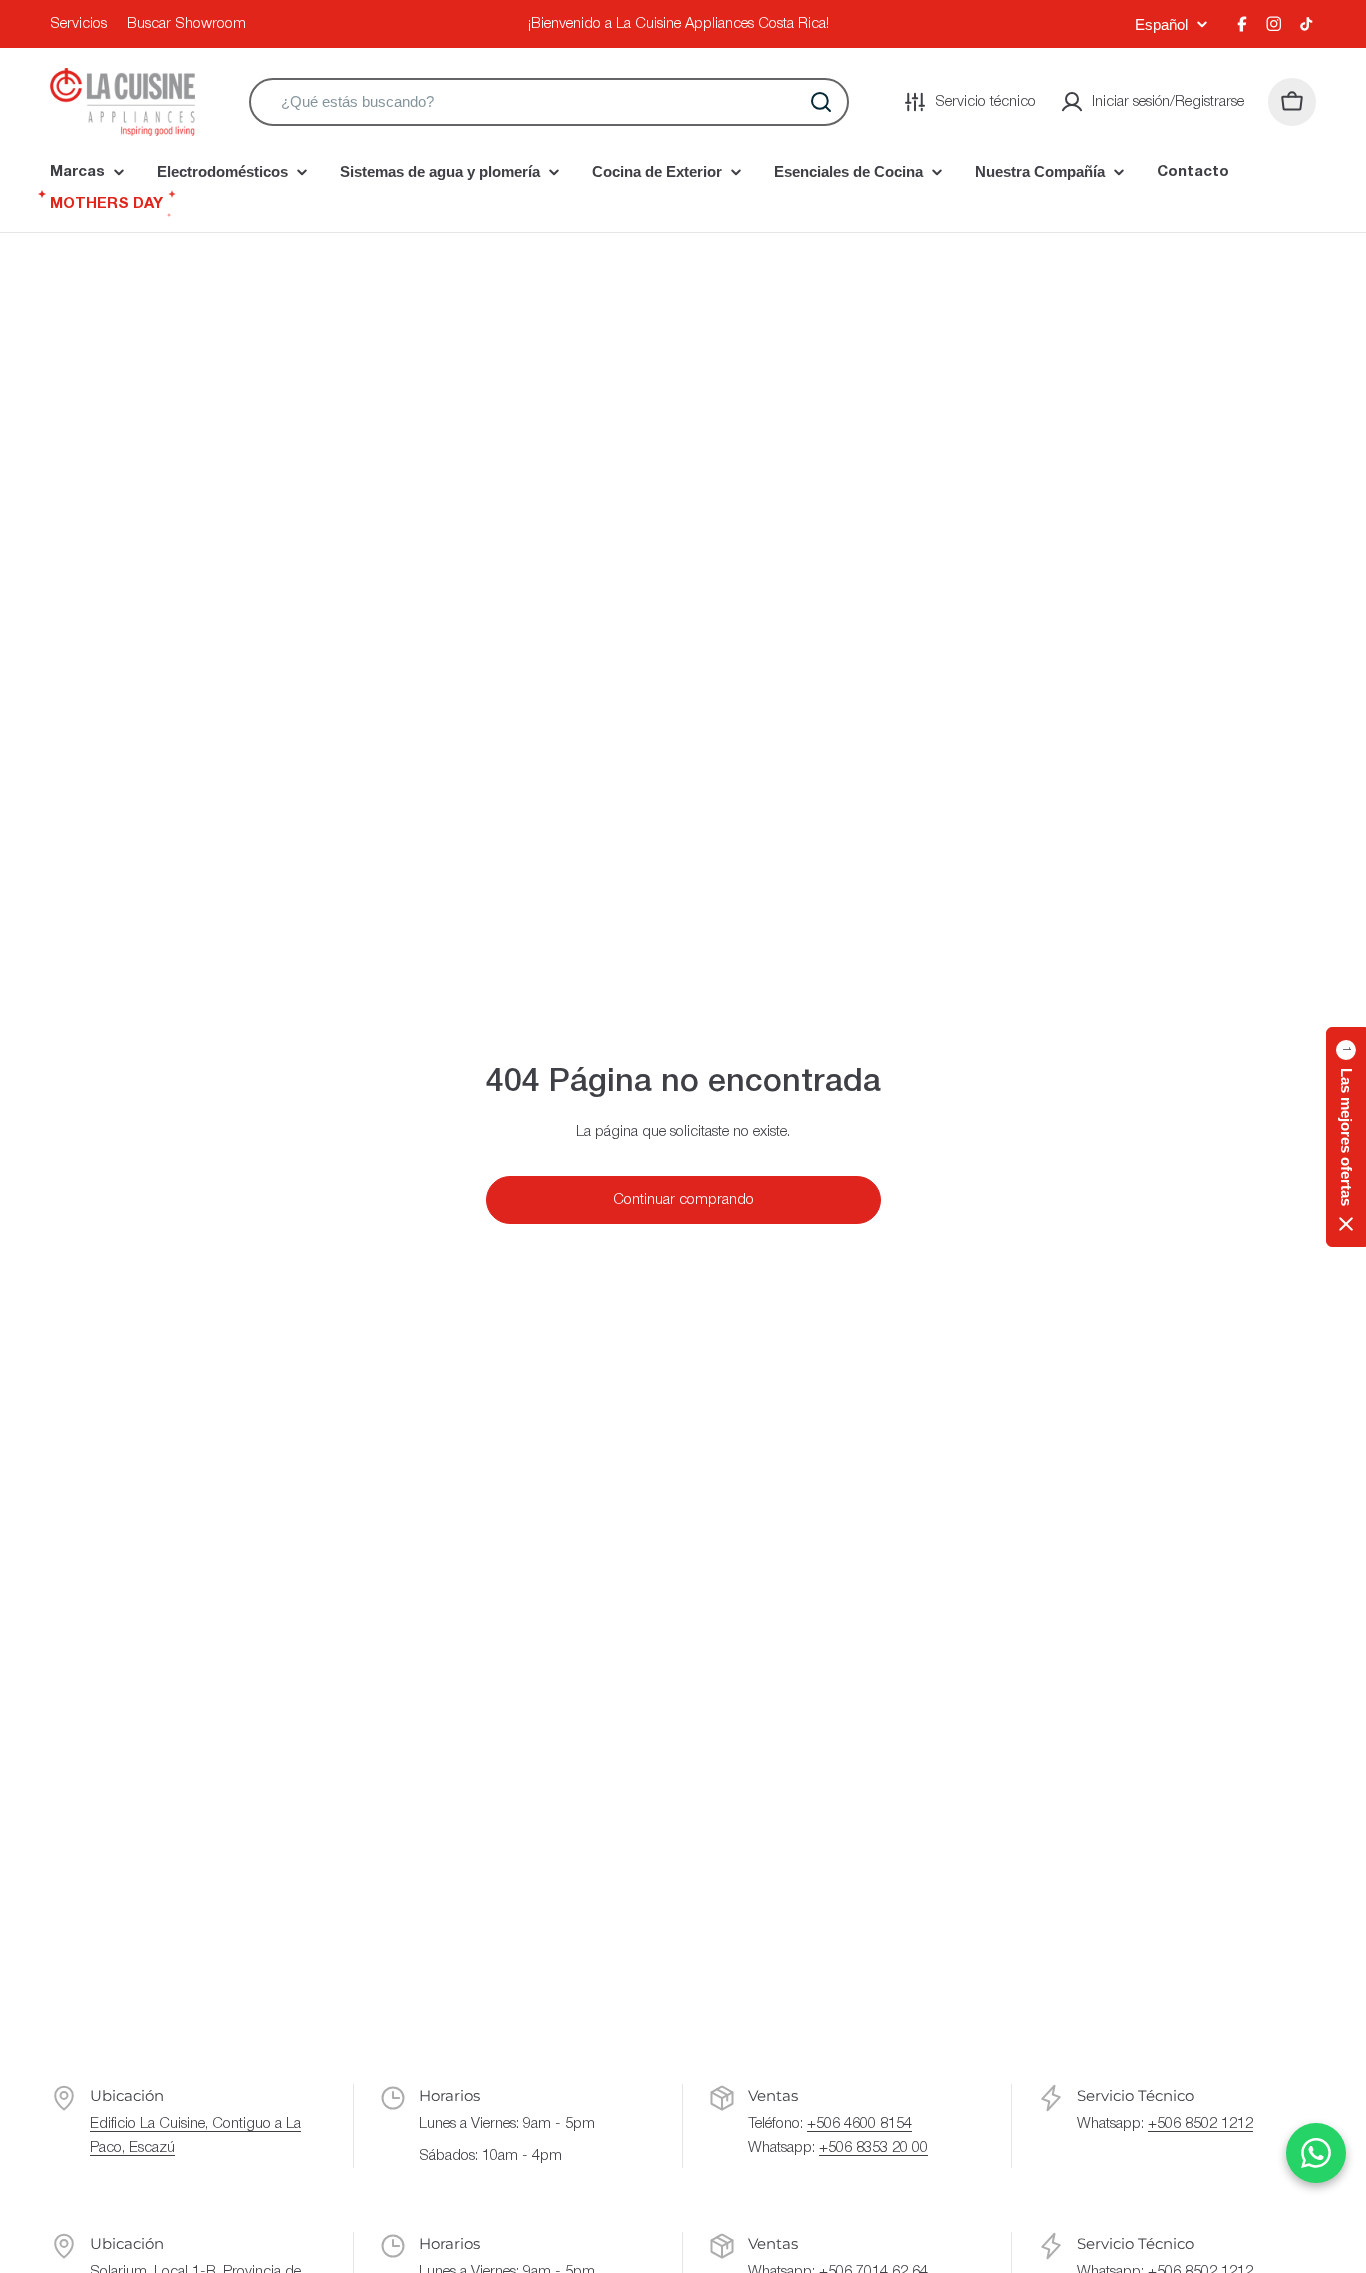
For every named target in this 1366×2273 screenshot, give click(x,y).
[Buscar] (821, 102)
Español (1161, 24)
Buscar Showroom (186, 24)
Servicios (78, 24)
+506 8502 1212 (1200, 2124)
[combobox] (549, 102)
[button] (1346, 1137)
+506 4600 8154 (859, 2124)
